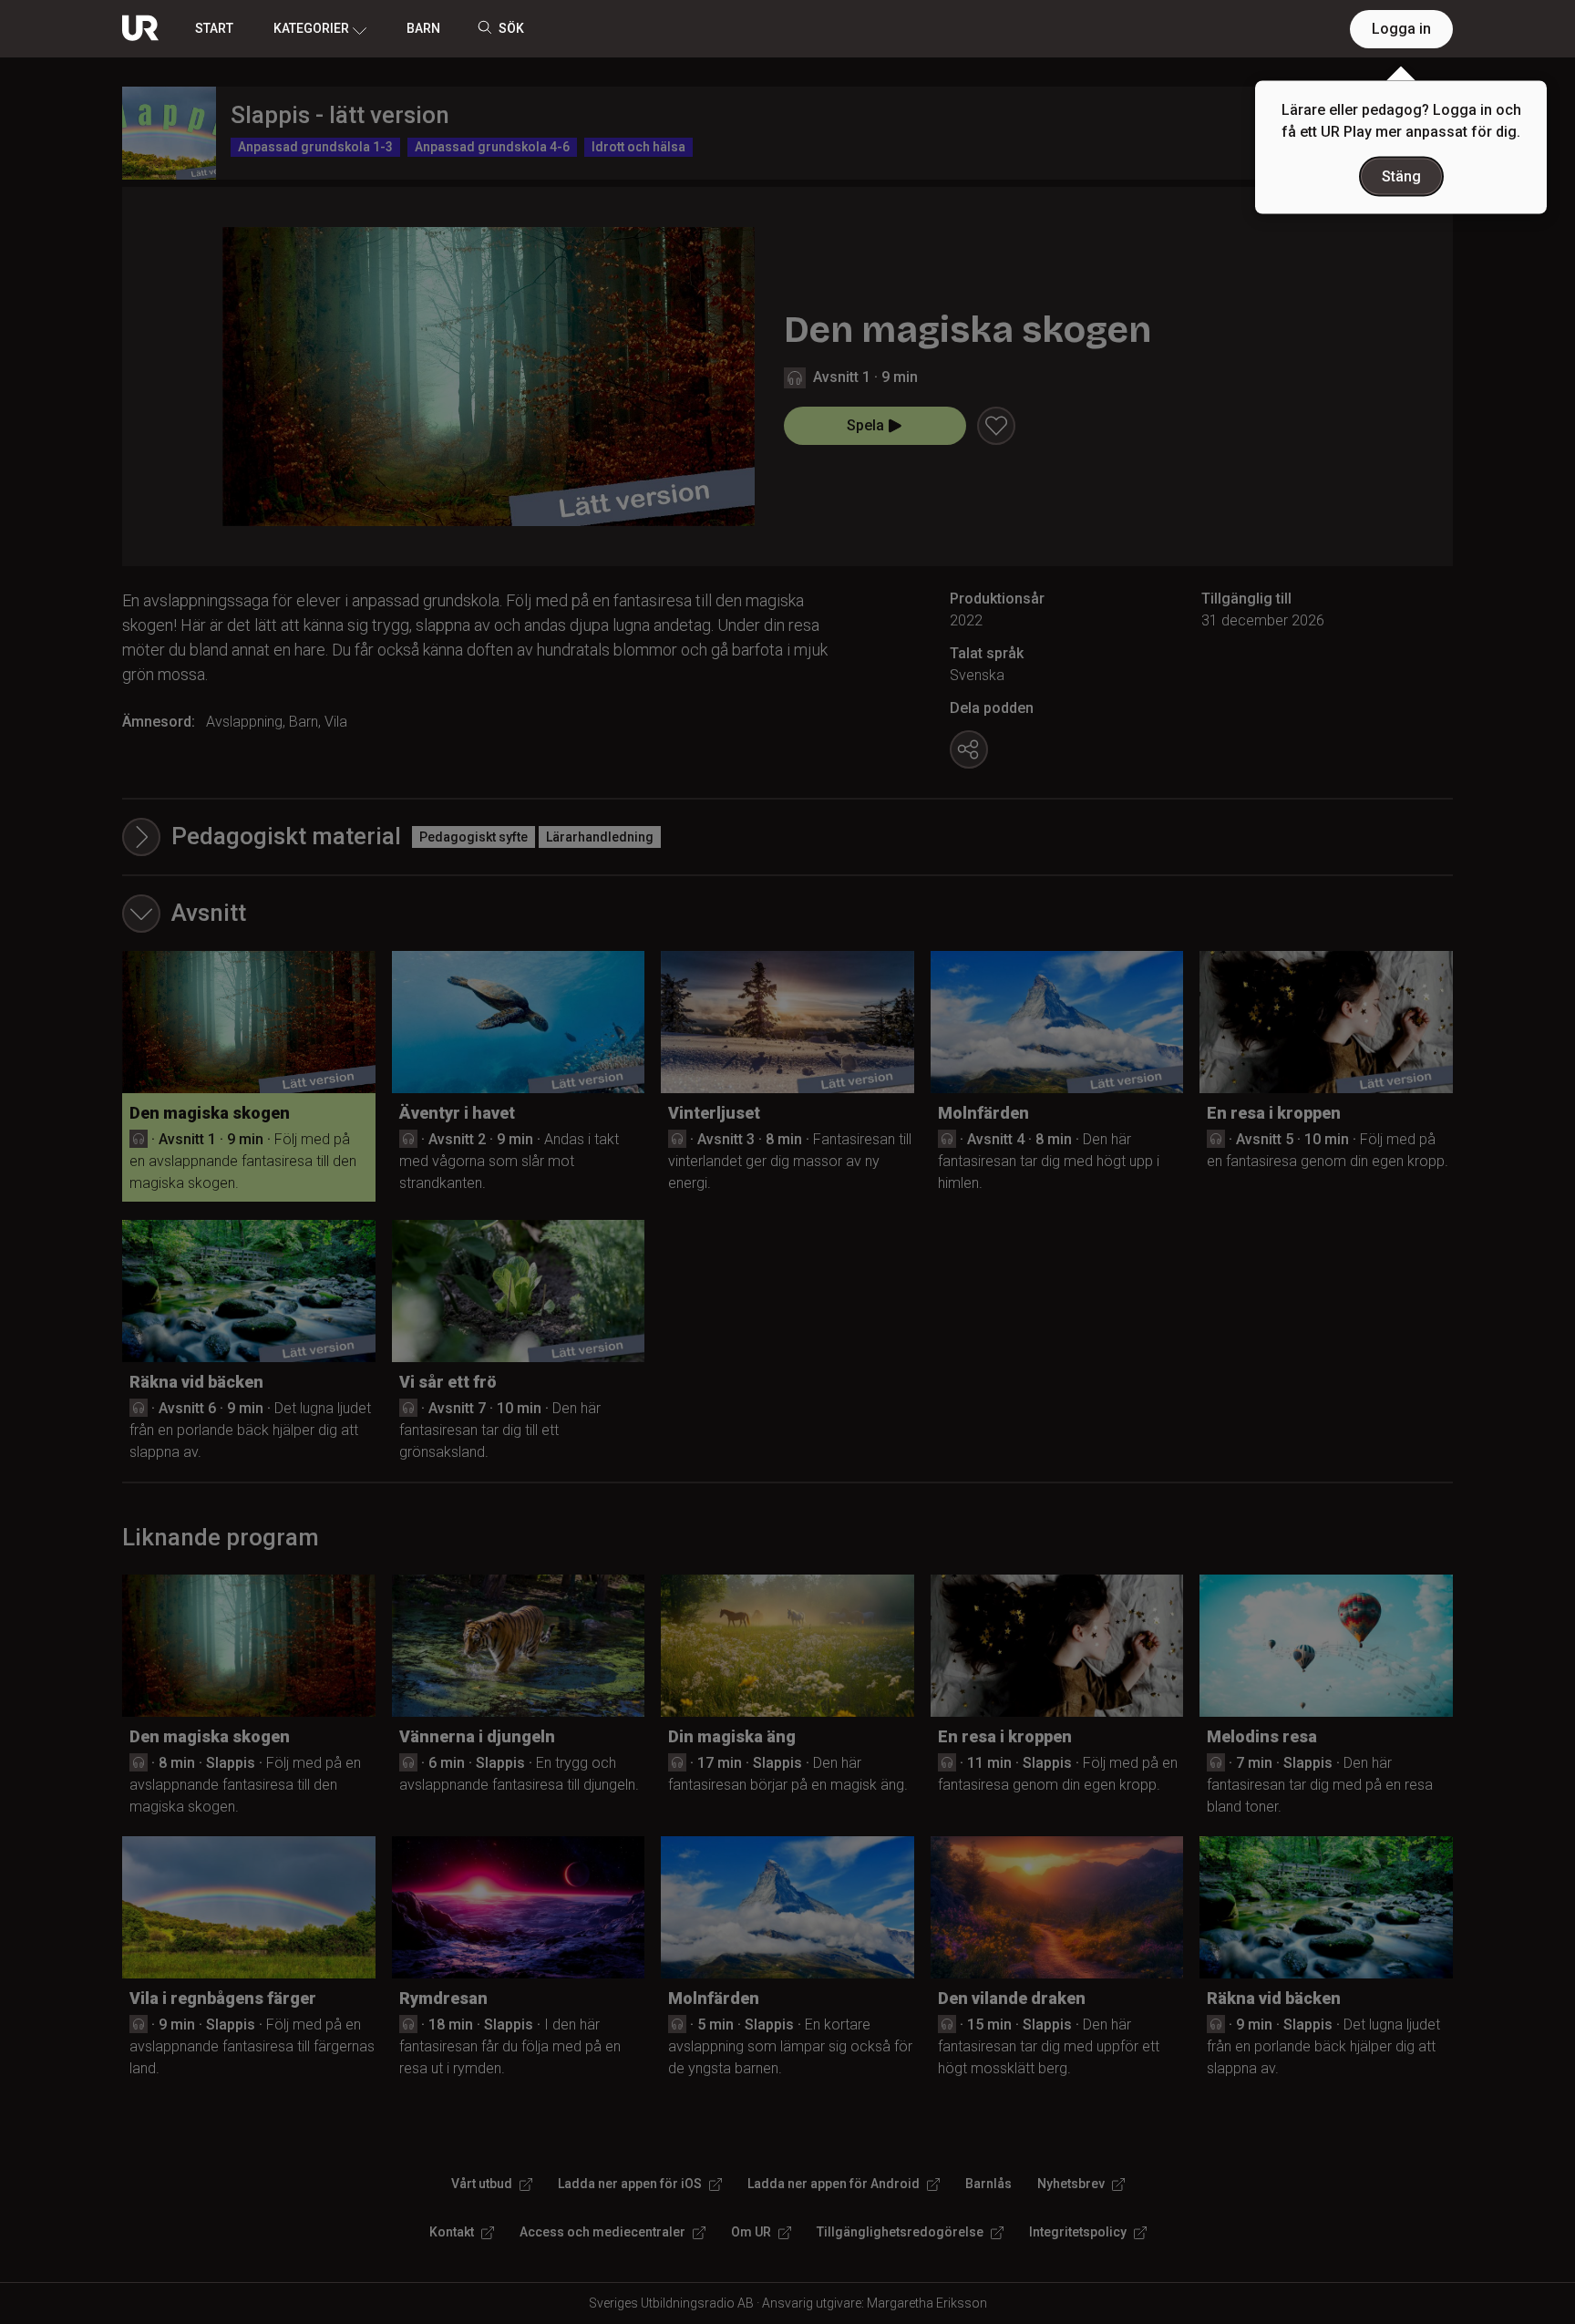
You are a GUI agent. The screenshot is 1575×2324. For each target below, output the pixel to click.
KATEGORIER (311, 28)
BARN (423, 28)
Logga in (1401, 29)
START (214, 28)
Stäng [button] (1401, 176)
